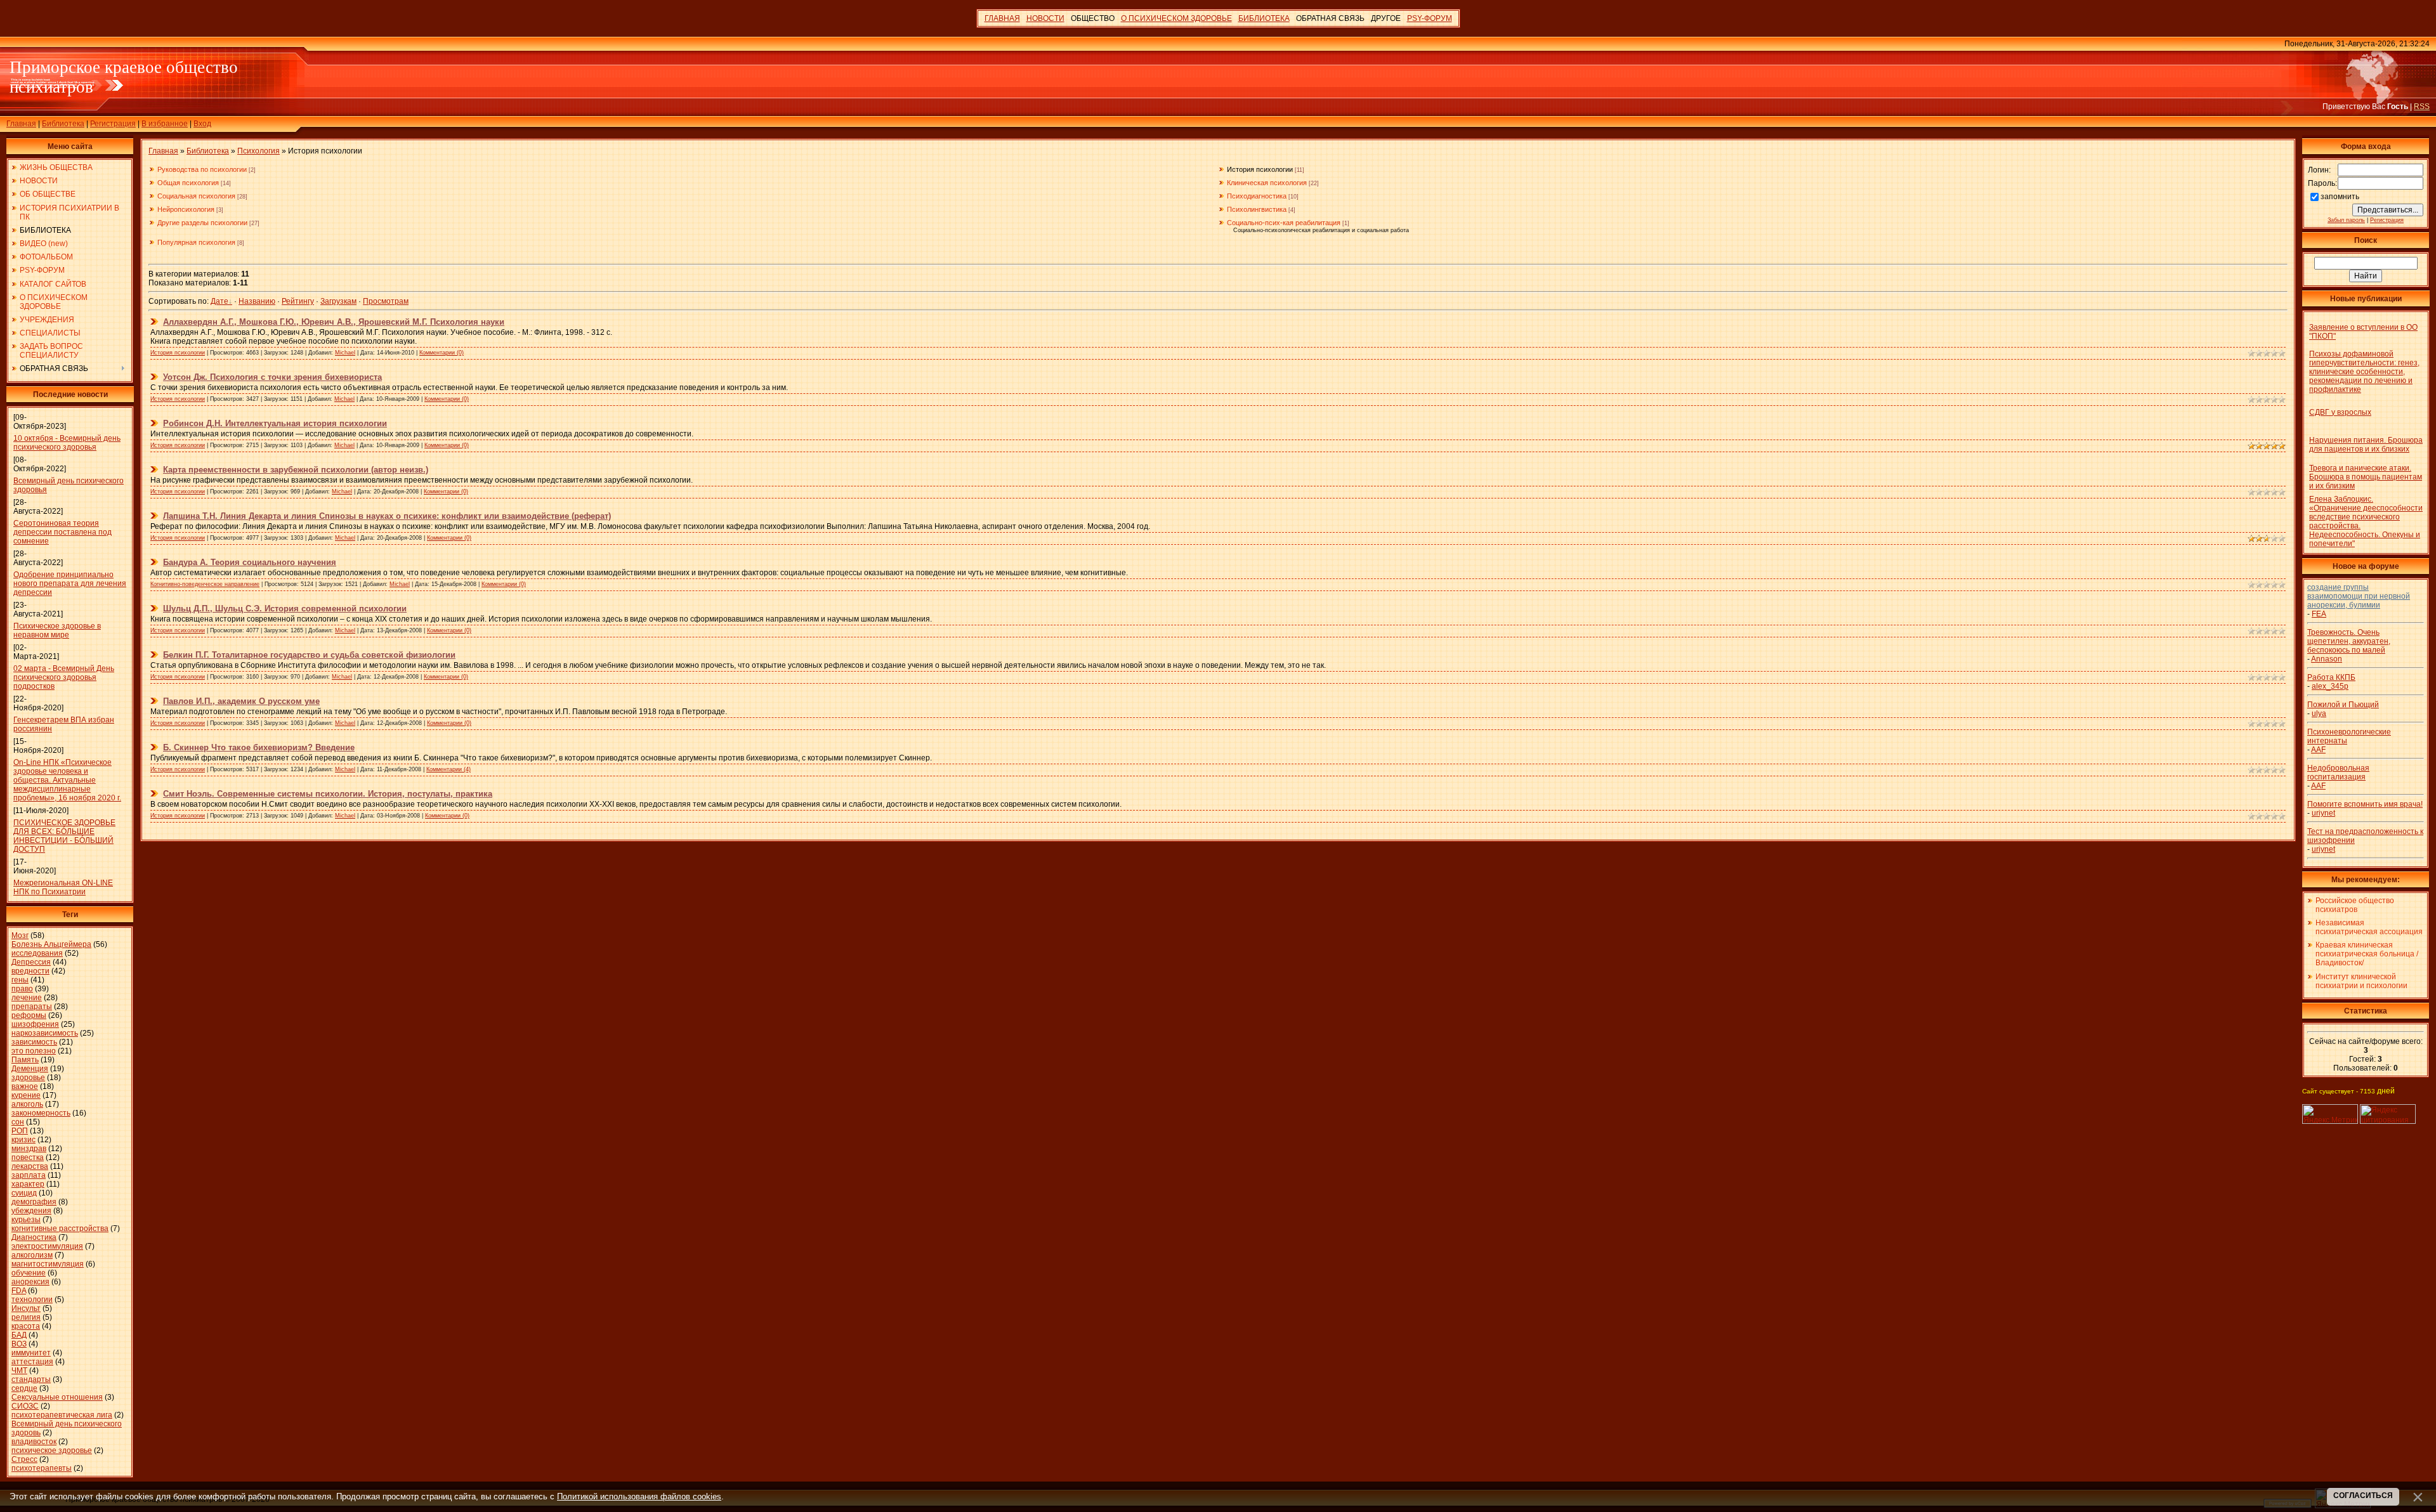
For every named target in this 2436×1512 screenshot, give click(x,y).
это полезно (34, 1051)
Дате (219, 301)
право (22, 989)
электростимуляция (47, 1246)
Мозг (20, 935)
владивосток (34, 1442)
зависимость (34, 1042)
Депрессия (31, 962)
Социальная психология (196, 196)
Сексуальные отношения (57, 1397)
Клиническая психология (1267, 183)
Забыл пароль (2346, 220)
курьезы (26, 1220)
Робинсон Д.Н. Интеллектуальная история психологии (275, 423)
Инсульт (26, 1308)
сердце (24, 1388)
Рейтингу (298, 301)
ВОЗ (19, 1344)
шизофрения (35, 1024)
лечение (27, 998)
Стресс (24, 1459)
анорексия (30, 1282)
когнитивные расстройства (60, 1228)
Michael (345, 353)
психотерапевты (42, 1468)
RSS (2422, 107)
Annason (2327, 659)
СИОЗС (25, 1406)
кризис (23, 1140)
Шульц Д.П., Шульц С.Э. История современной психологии (285, 609)
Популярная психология (196, 242)
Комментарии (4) (449, 769)
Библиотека (63, 124)
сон (18, 1122)
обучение (29, 1273)
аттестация (32, 1362)
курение (26, 1095)
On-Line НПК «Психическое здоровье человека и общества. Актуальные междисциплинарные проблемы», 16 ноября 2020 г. (67, 780)
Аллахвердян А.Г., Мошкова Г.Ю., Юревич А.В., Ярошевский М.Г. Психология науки (334, 322)
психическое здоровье (52, 1450)
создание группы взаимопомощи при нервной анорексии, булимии (2359, 596)
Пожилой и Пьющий (2343, 705)
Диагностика (34, 1237)
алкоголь (27, 1104)
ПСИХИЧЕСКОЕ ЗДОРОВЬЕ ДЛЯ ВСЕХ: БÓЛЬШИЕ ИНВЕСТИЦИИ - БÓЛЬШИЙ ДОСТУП (64, 836)
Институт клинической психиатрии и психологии (2361, 981)
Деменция (30, 1069)
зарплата (29, 1175)
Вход (202, 124)
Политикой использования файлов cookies (639, 1496)
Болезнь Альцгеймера (51, 944)
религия (26, 1317)
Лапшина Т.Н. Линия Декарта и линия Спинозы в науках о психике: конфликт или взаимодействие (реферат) (387, 516)
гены (20, 980)
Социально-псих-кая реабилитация (1284, 223)
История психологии (1260, 169)
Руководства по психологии (202, 169)
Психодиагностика (1257, 196)
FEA (2319, 614)
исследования (37, 953)
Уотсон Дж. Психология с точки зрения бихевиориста (272, 377)
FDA (19, 1291)
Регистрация (113, 124)
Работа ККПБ (2331, 677)
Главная (21, 124)
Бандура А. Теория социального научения (250, 562)
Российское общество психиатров (2355, 905)
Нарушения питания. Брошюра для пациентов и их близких (2366, 445)
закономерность (41, 1113)
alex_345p (2330, 686)
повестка (28, 1157)
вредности (30, 971)
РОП (20, 1131)
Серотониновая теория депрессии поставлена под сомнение (62, 532)
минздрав (29, 1149)
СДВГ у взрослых (2340, 412)
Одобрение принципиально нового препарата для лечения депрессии (70, 583)
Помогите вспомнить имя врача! (2365, 804)
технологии (32, 1300)
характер (28, 1184)
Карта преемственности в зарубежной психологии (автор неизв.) (296, 470)
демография (34, 1202)
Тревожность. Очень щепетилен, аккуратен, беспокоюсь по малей (2349, 641)
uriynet (2323, 813)
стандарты (31, 1379)
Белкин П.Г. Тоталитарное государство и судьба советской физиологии (309, 655)
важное (25, 1086)
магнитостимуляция (48, 1264)
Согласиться (2363, 1496)
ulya (2319, 714)
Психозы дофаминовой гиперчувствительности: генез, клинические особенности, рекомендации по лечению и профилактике (2364, 372)
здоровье (28, 1078)
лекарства (30, 1166)
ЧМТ (19, 1371)
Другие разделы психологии (202, 223)
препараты (32, 1007)
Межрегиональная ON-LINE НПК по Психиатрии (63, 887)
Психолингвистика (1257, 209)
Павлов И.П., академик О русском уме (241, 701)
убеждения (31, 1211)
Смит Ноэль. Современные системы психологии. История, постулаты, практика (328, 794)
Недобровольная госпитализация (2338, 772)
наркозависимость (45, 1033)
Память (25, 1060)
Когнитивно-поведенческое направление (205, 584)
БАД (19, 1335)
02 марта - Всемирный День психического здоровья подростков (64, 677)
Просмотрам (386, 301)
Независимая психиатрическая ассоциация (2369, 927)
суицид (24, 1193)
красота (26, 1326)
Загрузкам (338, 301)
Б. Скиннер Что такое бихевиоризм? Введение (259, 747)
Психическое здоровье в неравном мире (57, 630)
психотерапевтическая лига (62, 1415)
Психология (259, 151)
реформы (29, 1015)
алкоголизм (32, 1255)
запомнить (2340, 197)
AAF (2318, 750)
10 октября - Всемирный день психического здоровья (67, 443)
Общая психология (188, 183)
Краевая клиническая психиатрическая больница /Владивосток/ (2367, 954)
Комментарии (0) (442, 353)
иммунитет (31, 1353)
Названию (257, 301)
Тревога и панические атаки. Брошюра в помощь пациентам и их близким (2366, 477)
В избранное (165, 124)
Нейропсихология (186, 209)
